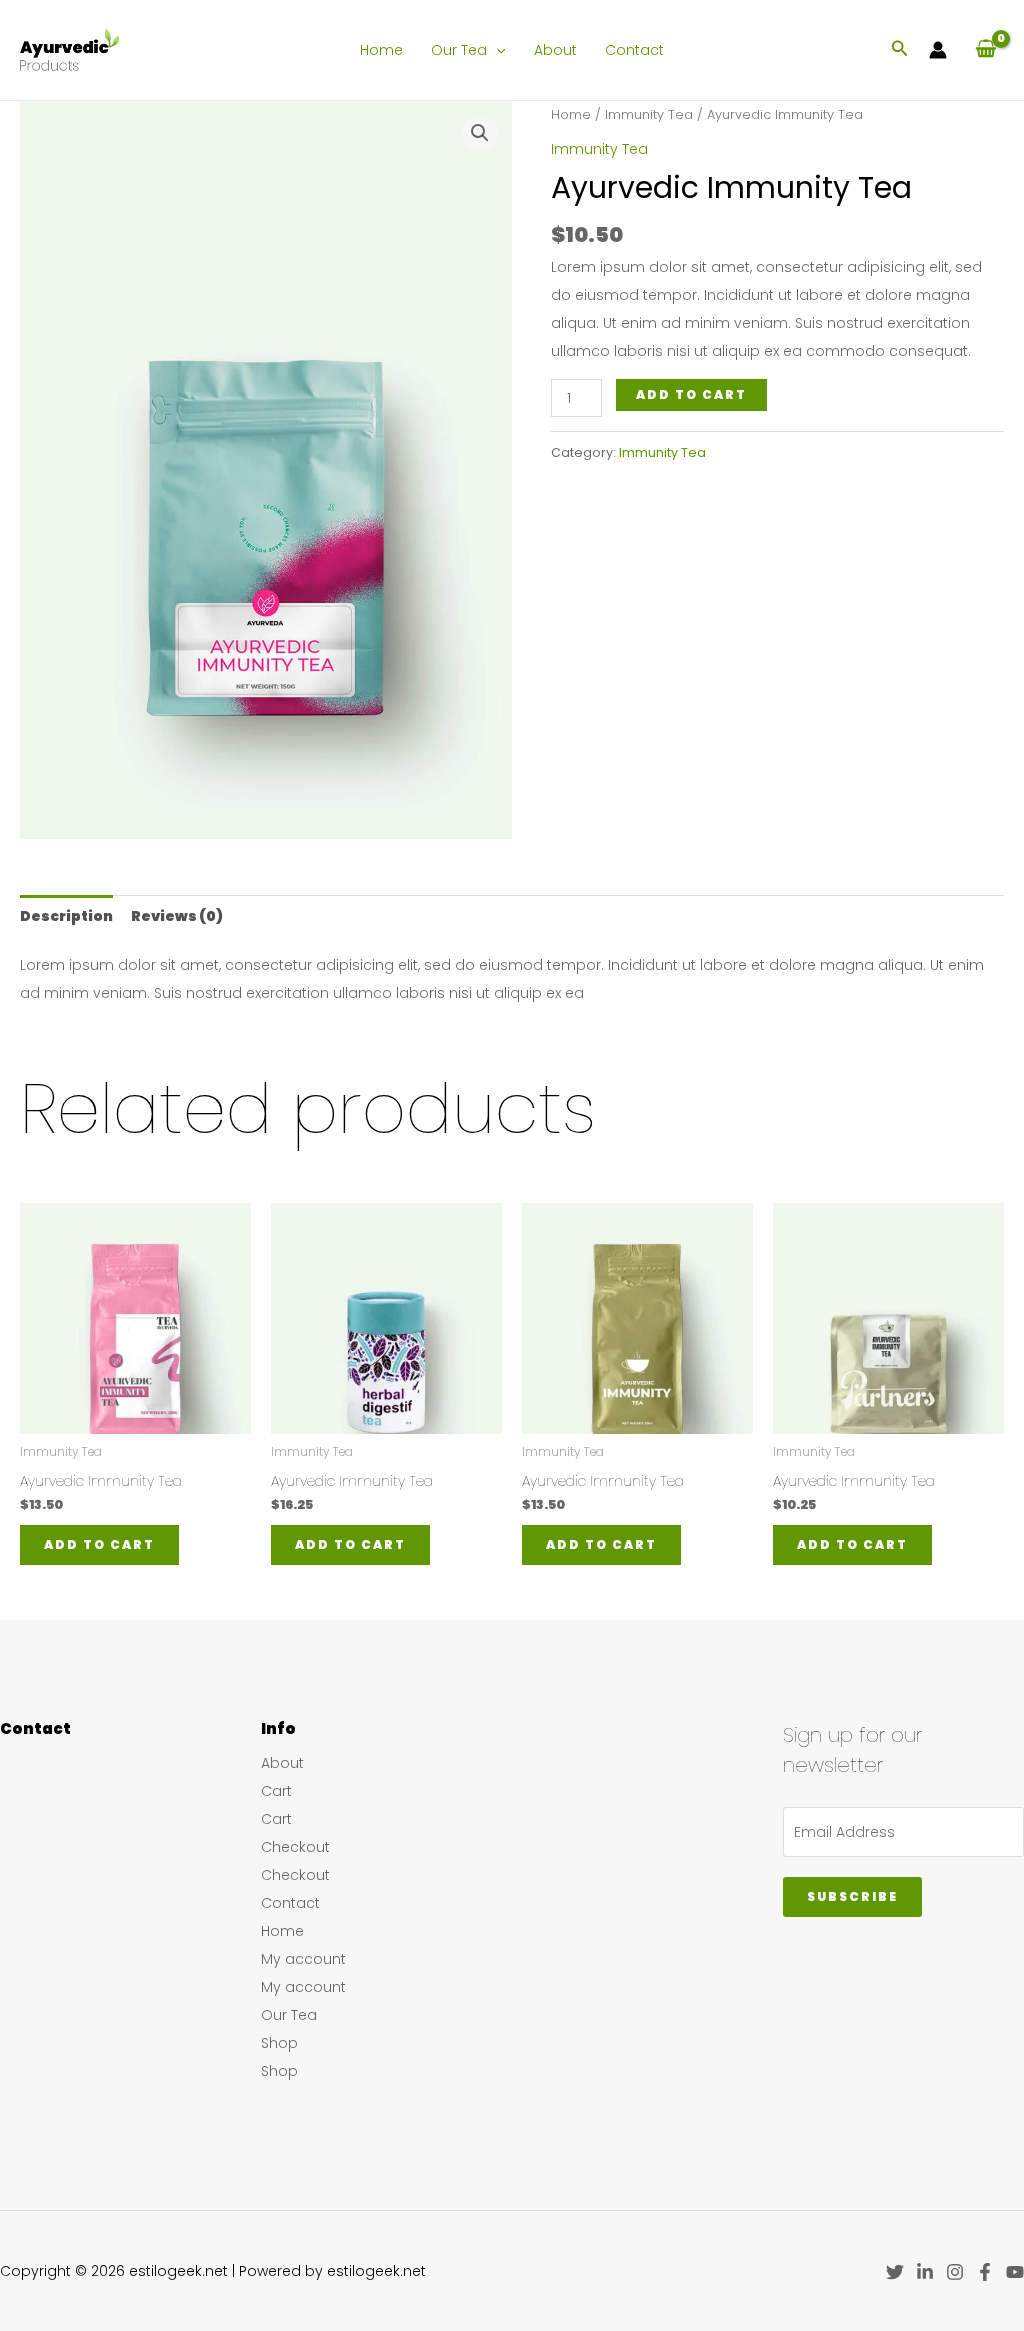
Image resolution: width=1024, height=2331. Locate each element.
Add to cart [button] (99, 1544)
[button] (496, 50)
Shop (279, 2043)
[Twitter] (895, 2272)
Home (381, 50)
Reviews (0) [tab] (177, 916)
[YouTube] (1015, 2272)
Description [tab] (66, 916)
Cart (276, 1791)
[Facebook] (985, 2272)
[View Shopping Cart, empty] (985, 49)
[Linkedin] (925, 2272)
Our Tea (459, 50)
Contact (634, 50)
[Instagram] (955, 2272)
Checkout (295, 1847)
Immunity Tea (649, 114)
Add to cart (691, 394)
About (555, 50)
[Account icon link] (938, 50)
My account (303, 1959)
